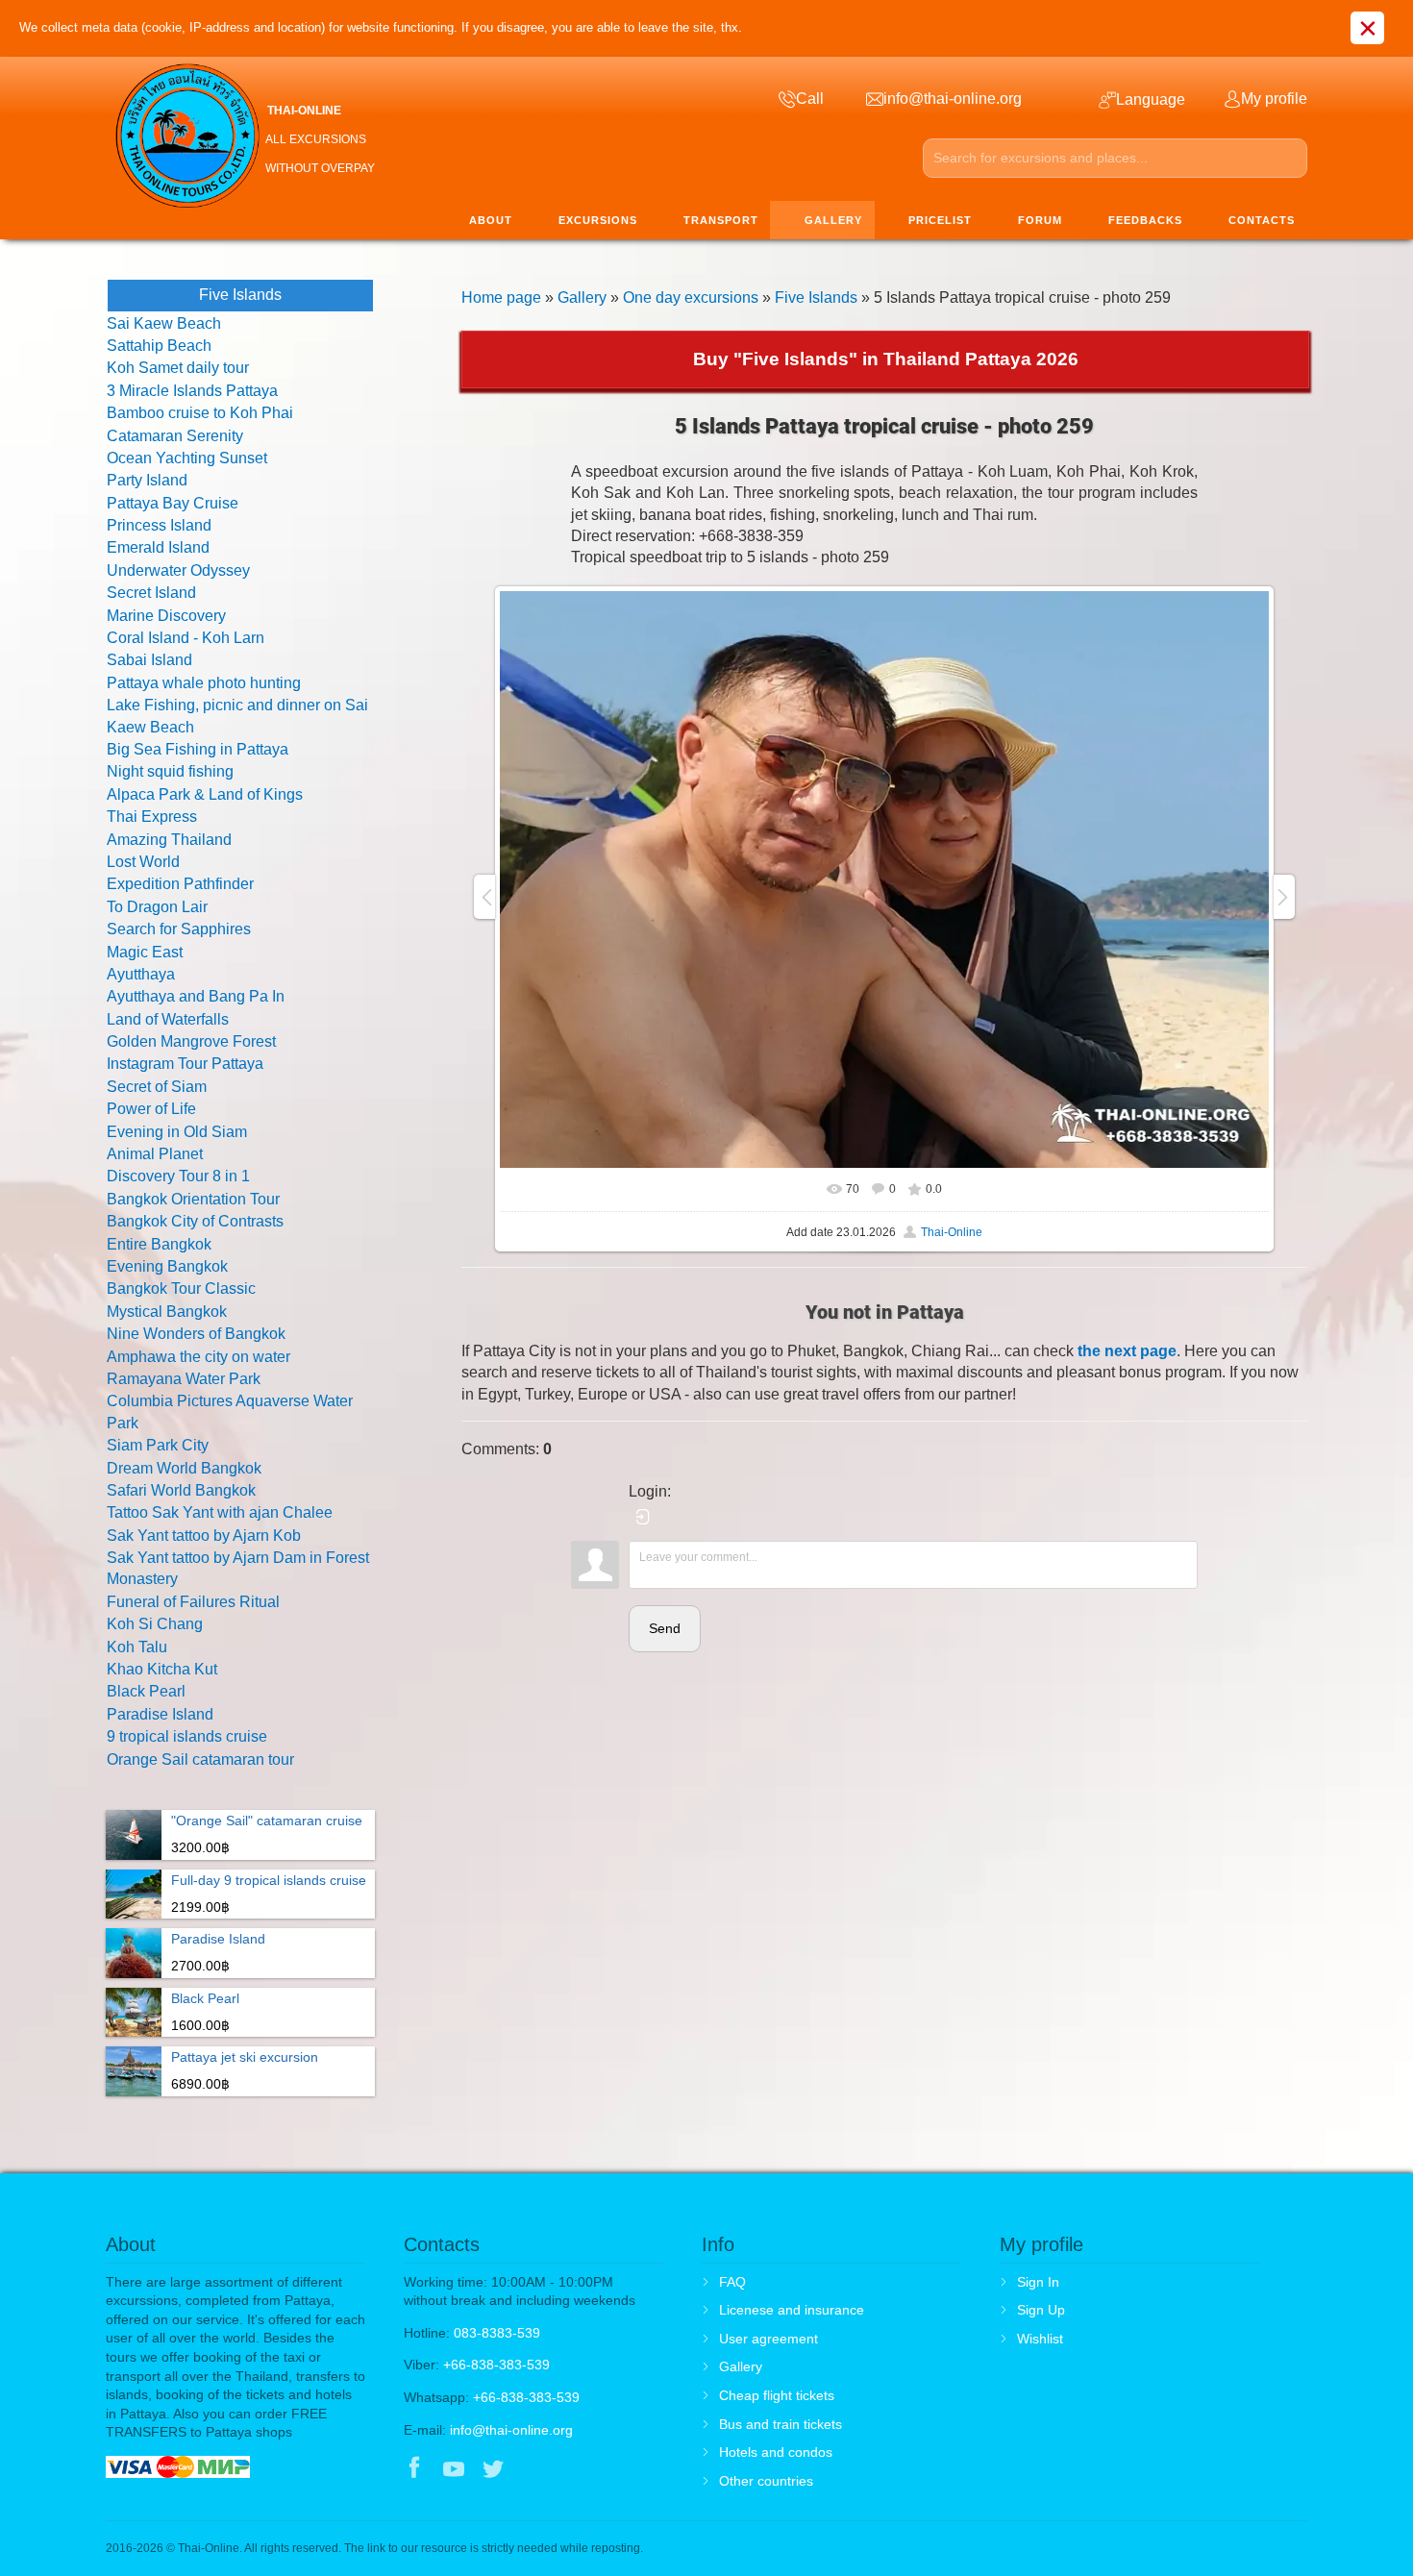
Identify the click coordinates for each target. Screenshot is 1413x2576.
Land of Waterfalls (168, 1019)
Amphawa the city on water (198, 1357)
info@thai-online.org (511, 2430)
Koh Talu (137, 1647)
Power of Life (151, 1109)
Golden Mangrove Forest (191, 1041)
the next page (1127, 1351)
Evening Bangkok (167, 1266)
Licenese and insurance (792, 2310)
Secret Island (151, 593)
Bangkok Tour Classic (181, 1288)
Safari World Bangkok (181, 1490)
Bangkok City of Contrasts (195, 1221)
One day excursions (691, 297)
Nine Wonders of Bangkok (196, 1334)
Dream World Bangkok (184, 1468)
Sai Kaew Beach (164, 323)
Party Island (147, 480)
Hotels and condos (776, 2452)
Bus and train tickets (781, 2424)
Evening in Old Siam (177, 1132)
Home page (501, 297)
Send (665, 1628)
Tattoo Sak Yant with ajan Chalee (220, 1512)
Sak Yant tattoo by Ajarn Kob (204, 1536)
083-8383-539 (497, 2333)
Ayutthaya (141, 974)
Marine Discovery (166, 616)
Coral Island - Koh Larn (186, 638)
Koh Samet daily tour (178, 368)
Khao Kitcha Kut (162, 1669)
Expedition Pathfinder (180, 884)
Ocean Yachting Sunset (187, 458)
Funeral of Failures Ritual (193, 1602)
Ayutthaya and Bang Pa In (196, 996)
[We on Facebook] (414, 2470)
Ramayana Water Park (184, 1379)
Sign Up (1041, 2310)
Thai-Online (952, 1232)
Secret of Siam (157, 1087)
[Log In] (643, 1517)
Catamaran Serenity (175, 436)
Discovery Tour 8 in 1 (178, 1176)
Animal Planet (155, 1154)
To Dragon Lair (157, 907)
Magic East (145, 952)
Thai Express (152, 817)
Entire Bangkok (159, 1244)
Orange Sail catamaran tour (200, 1759)
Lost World (143, 862)
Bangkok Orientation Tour (193, 1199)
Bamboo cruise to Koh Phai (200, 413)
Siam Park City (158, 1445)
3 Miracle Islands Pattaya (192, 391)
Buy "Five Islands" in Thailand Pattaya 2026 (886, 359)
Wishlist (1040, 2339)
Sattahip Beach (159, 346)
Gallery (582, 297)
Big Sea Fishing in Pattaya (198, 749)
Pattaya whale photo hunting (204, 683)
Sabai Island (149, 660)
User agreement (768, 2339)
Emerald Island (158, 547)
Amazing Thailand (169, 840)
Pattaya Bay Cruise (173, 503)
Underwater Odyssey (178, 570)
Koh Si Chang (155, 1624)
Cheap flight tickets (777, 2395)
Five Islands (816, 297)
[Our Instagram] (533, 2470)
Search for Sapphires (179, 929)
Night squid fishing (170, 771)
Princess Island (159, 525)
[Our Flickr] (573, 2470)
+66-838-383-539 (496, 2365)
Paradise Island (160, 1714)
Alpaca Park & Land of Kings (205, 794)
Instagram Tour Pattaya (185, 1064)
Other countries (766, 2481)
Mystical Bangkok (167, 1312)
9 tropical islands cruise (187, 1736)
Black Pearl (146, 1691)
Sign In (1038, 2282)
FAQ (732, 2282)
